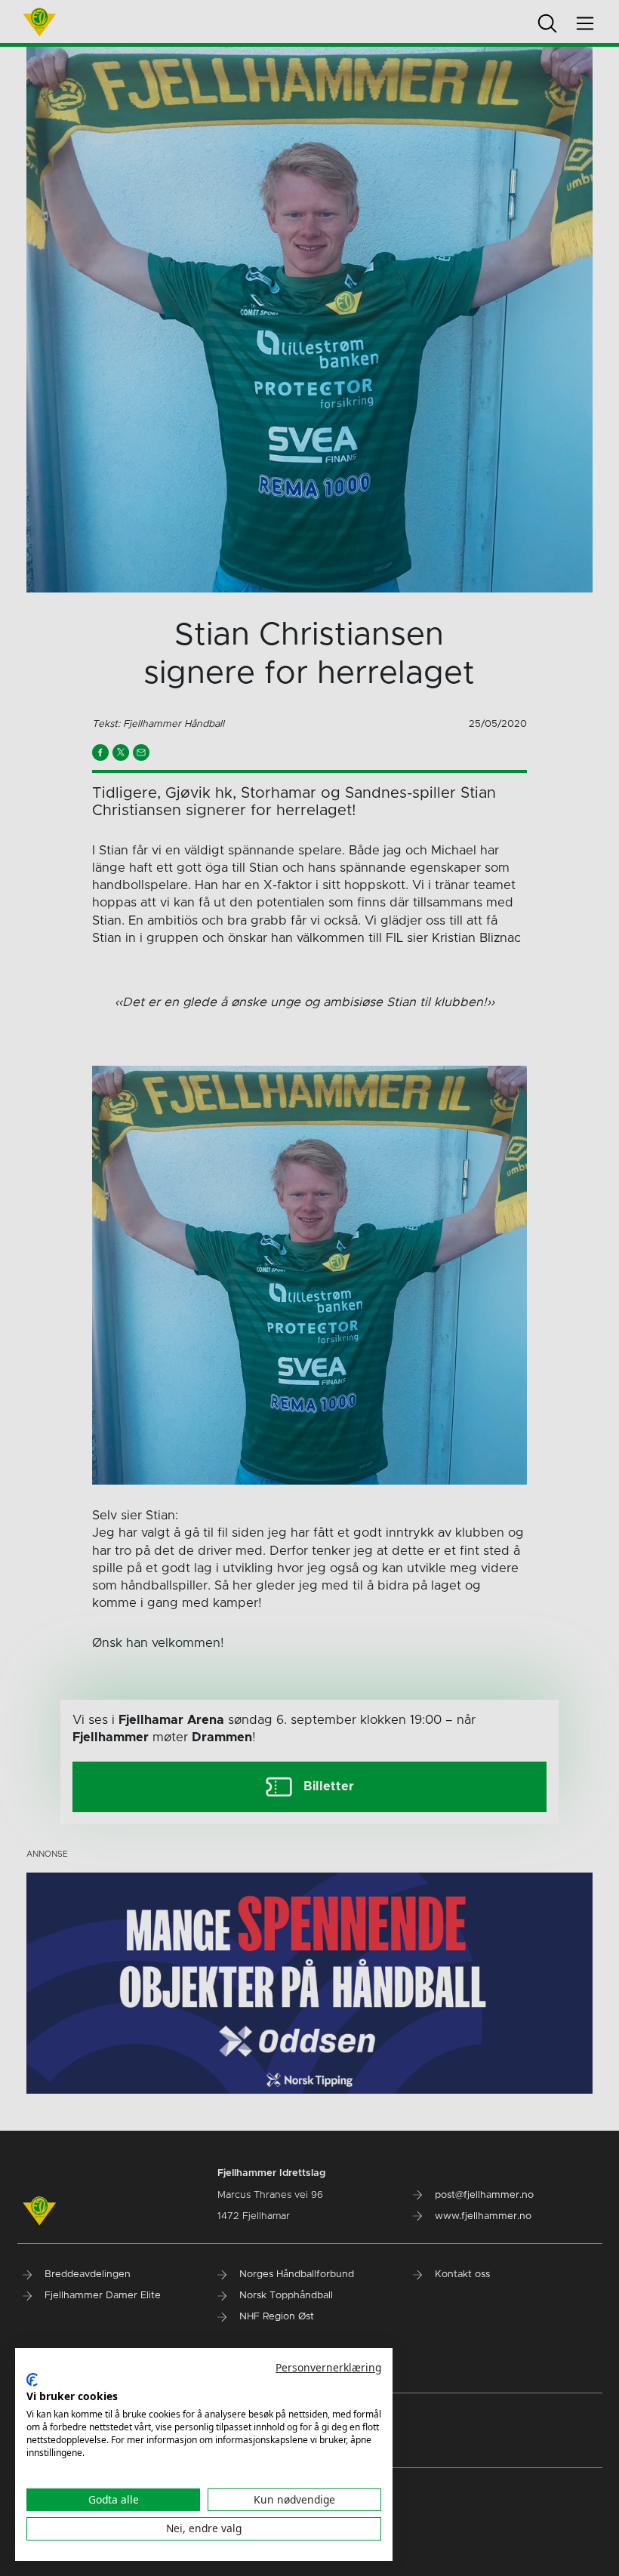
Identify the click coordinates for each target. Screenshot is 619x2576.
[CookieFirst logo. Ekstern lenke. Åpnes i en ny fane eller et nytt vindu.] (32, 2380)
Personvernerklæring (328, 2367)
